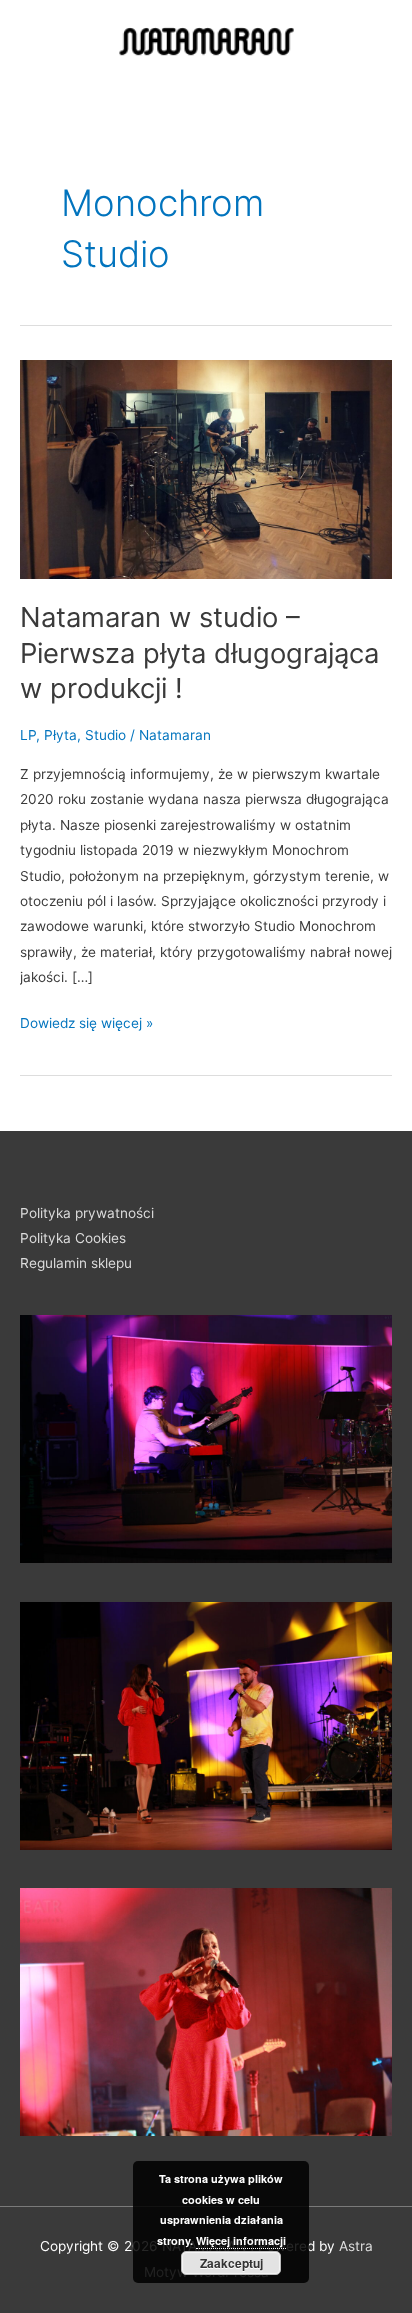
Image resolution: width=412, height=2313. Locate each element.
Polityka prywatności (87, 1213)
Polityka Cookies (73, 1238)
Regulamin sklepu (76, 1263)
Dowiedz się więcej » (86, 1021)
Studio (105, 735)
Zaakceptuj (231, 2263)
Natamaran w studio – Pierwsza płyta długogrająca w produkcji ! (199, 652)
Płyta (60, 735)
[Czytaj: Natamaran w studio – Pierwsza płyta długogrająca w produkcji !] (206, 468)
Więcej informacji (241, 2240)
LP (28, 735)
